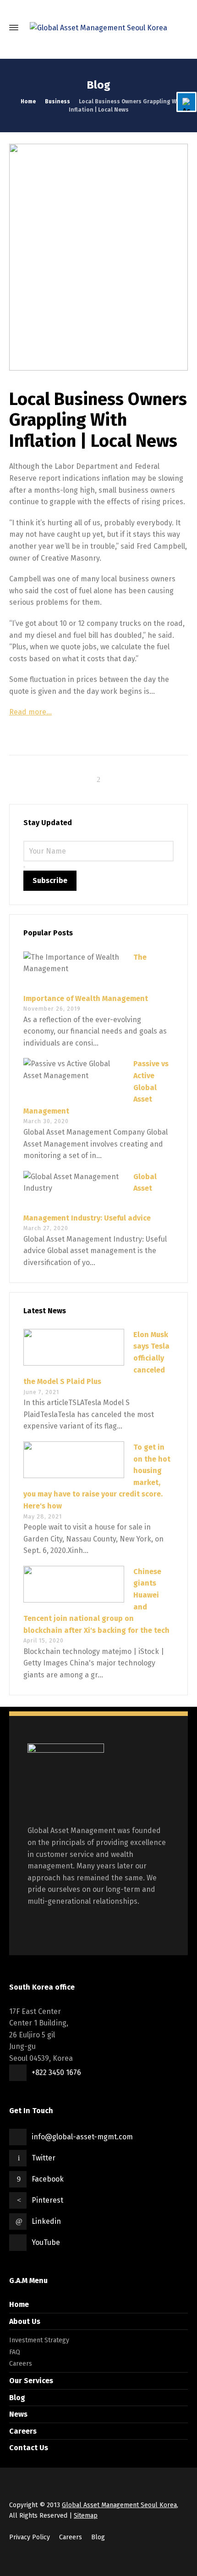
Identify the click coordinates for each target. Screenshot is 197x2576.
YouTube (46, 2242)
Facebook (48, 2179)
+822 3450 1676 (56, 2073)
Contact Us (29, 2448)
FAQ (15, 2352)
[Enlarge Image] (98, 257)
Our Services (31, 2381)
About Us (25, 2321)
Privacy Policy (30, 2537)
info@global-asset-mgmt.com (82, 2137)
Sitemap (86, 2516)
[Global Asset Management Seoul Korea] (98, 28)
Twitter (44, 2158)
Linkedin (46, 2221)
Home (19, 2304)
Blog (17, 2398)
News (18, 2414)
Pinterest (47, 2200)
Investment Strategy (39, 2340)
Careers (21, 2364)
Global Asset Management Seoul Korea (119, 2505)
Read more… (30, 712)
